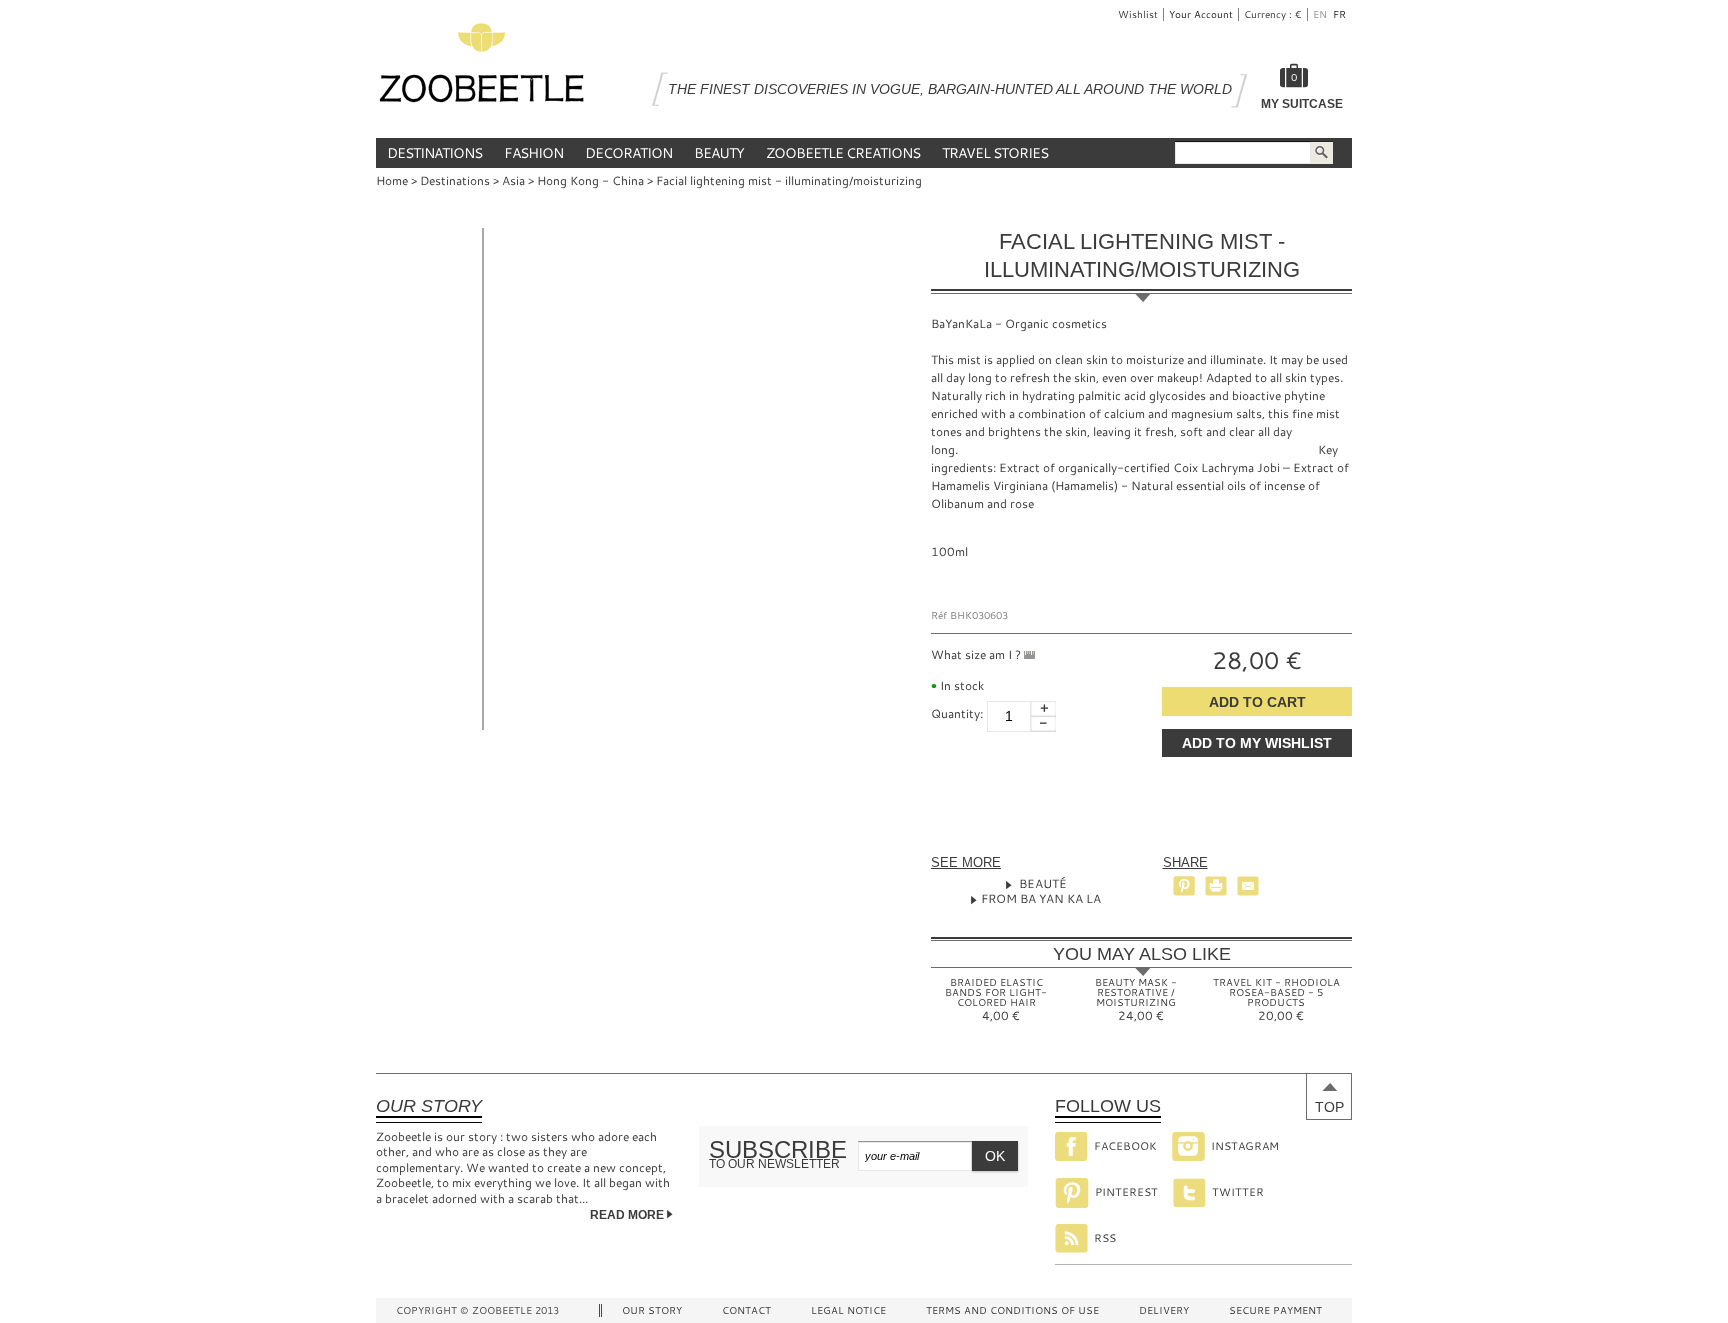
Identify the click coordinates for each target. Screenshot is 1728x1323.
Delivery (1164, 1310)
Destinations (434, 152)
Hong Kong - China (590, 180)
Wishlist (1138, 14)
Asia (513, 180)
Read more (628, 1215)
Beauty (719, 152)
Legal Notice (848, 1310)
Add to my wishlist (1257, 743)
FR (1341, 14)
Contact (746, 1310)
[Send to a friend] (1248, 886)
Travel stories (995, 152)
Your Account (1201, 14)
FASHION (533, 152)
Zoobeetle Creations (843, 152)
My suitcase (1302, 104)
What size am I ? (977, 654)
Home (392, 180)
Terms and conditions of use (1012, 1310)
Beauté (1041, 883)
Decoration (628, 152)
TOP (1329, 1107)
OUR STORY (652, 1310)
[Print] (1216, 886)
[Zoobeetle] (481, 68)
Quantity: (957, 713)
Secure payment (1275, 1310)
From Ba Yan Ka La (1041, 898)
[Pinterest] (1184, 886)
